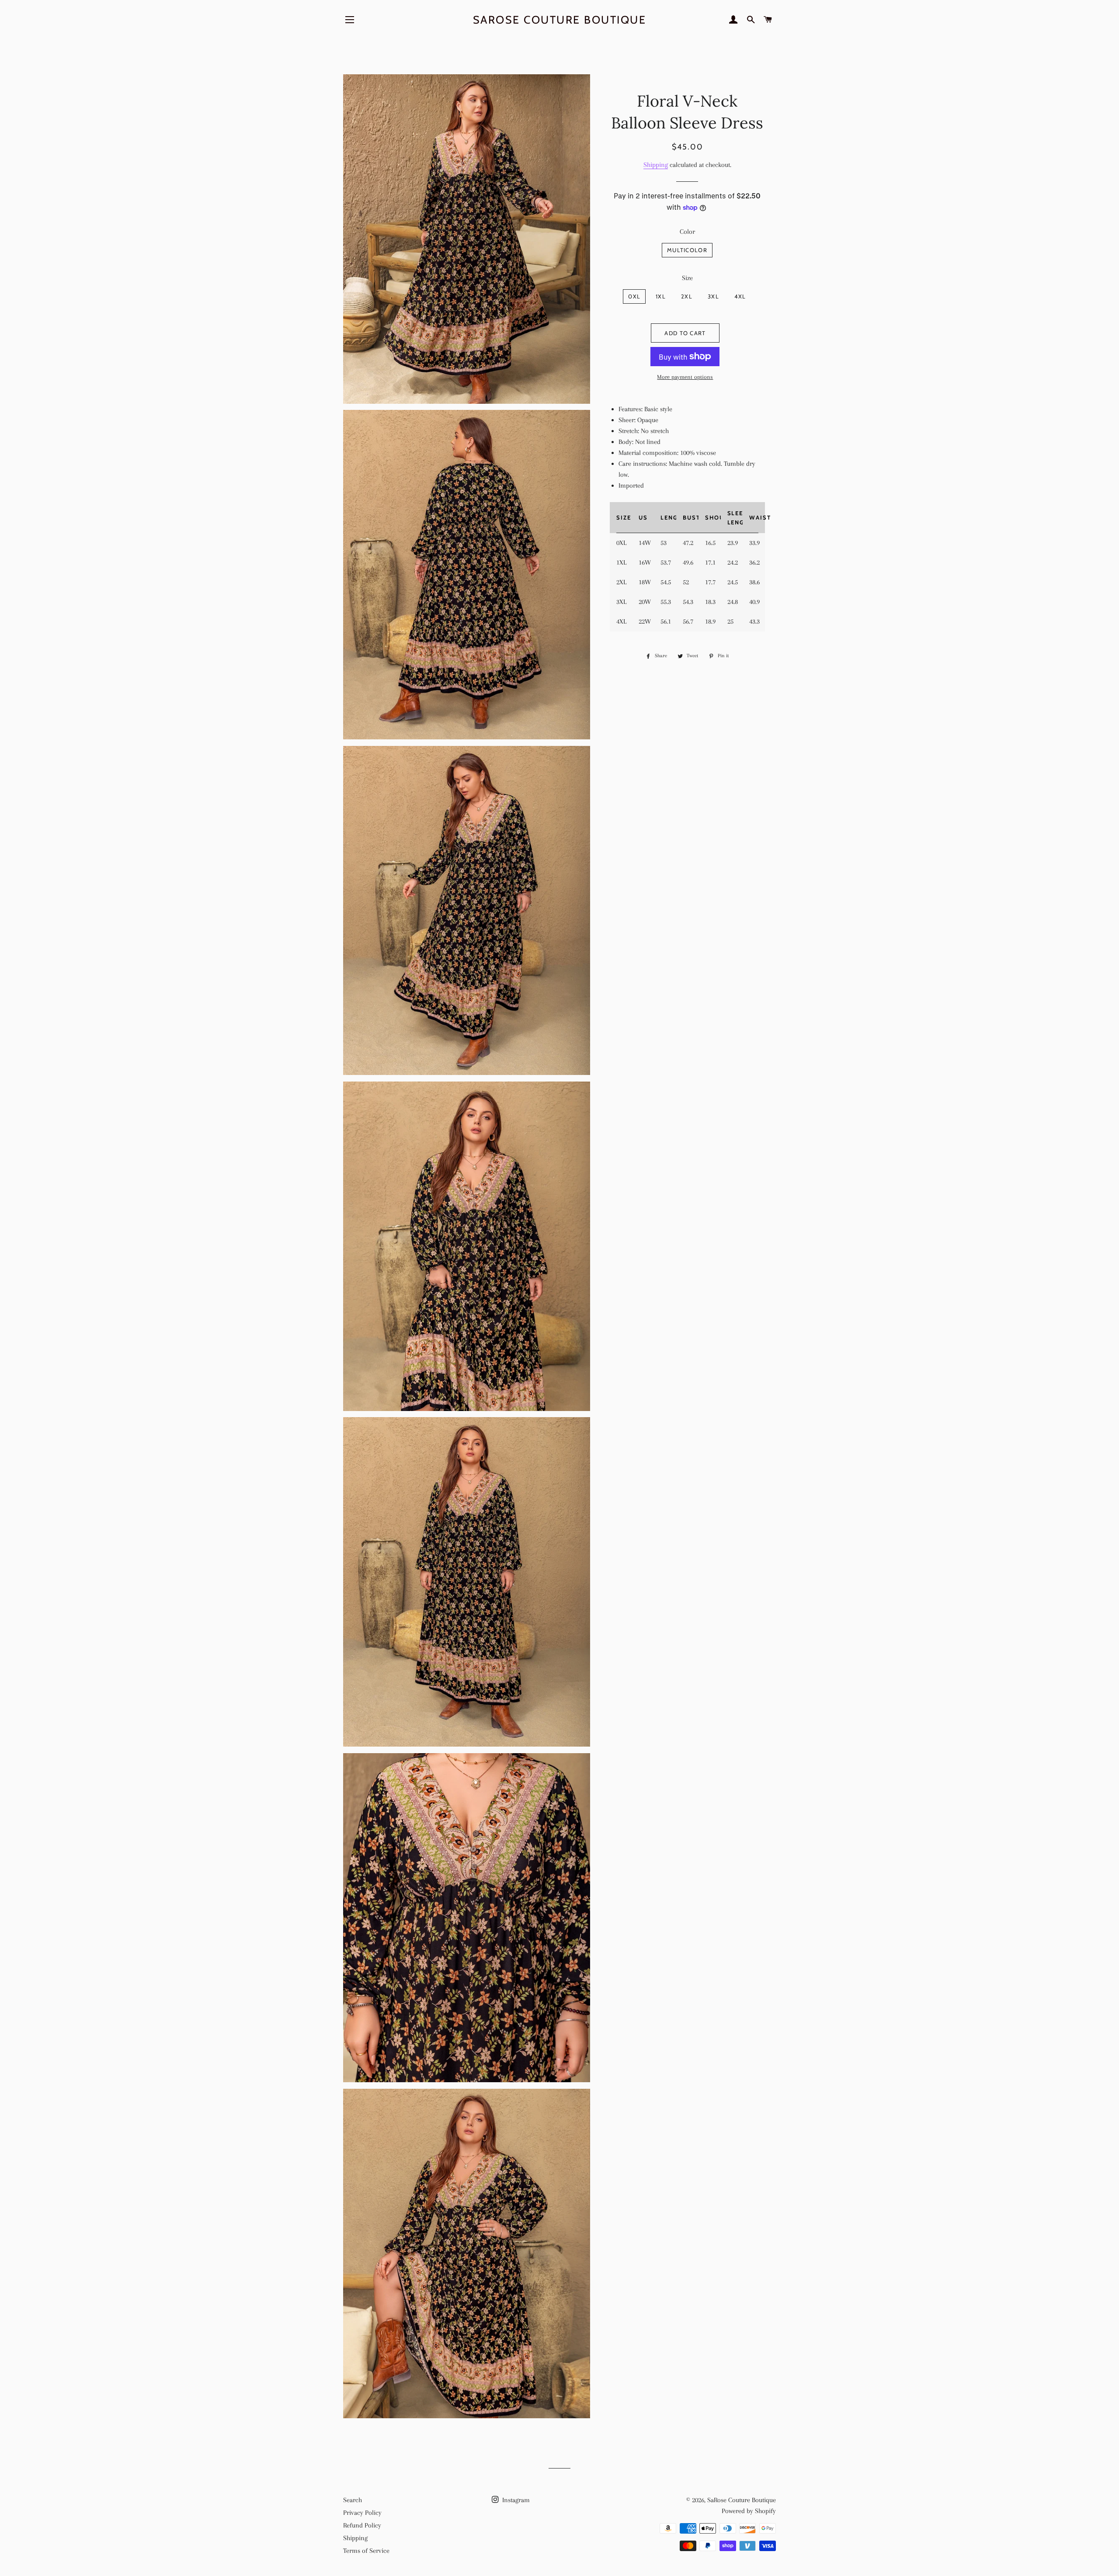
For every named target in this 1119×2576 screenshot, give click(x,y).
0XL (634, 296)
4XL (740, 296)
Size (687, 278)
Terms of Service (366, 2551)
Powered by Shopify (749, 2511)
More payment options (685, 377)
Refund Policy (362, 2525)
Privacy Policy (362, 2513)
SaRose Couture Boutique (560, 20)
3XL (713, 296)
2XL (687, 296)
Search (353, 2500)
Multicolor (687, 250)
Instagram (515, 2500)
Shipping (656, 165)
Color (687, 232)
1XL (661, 296)
